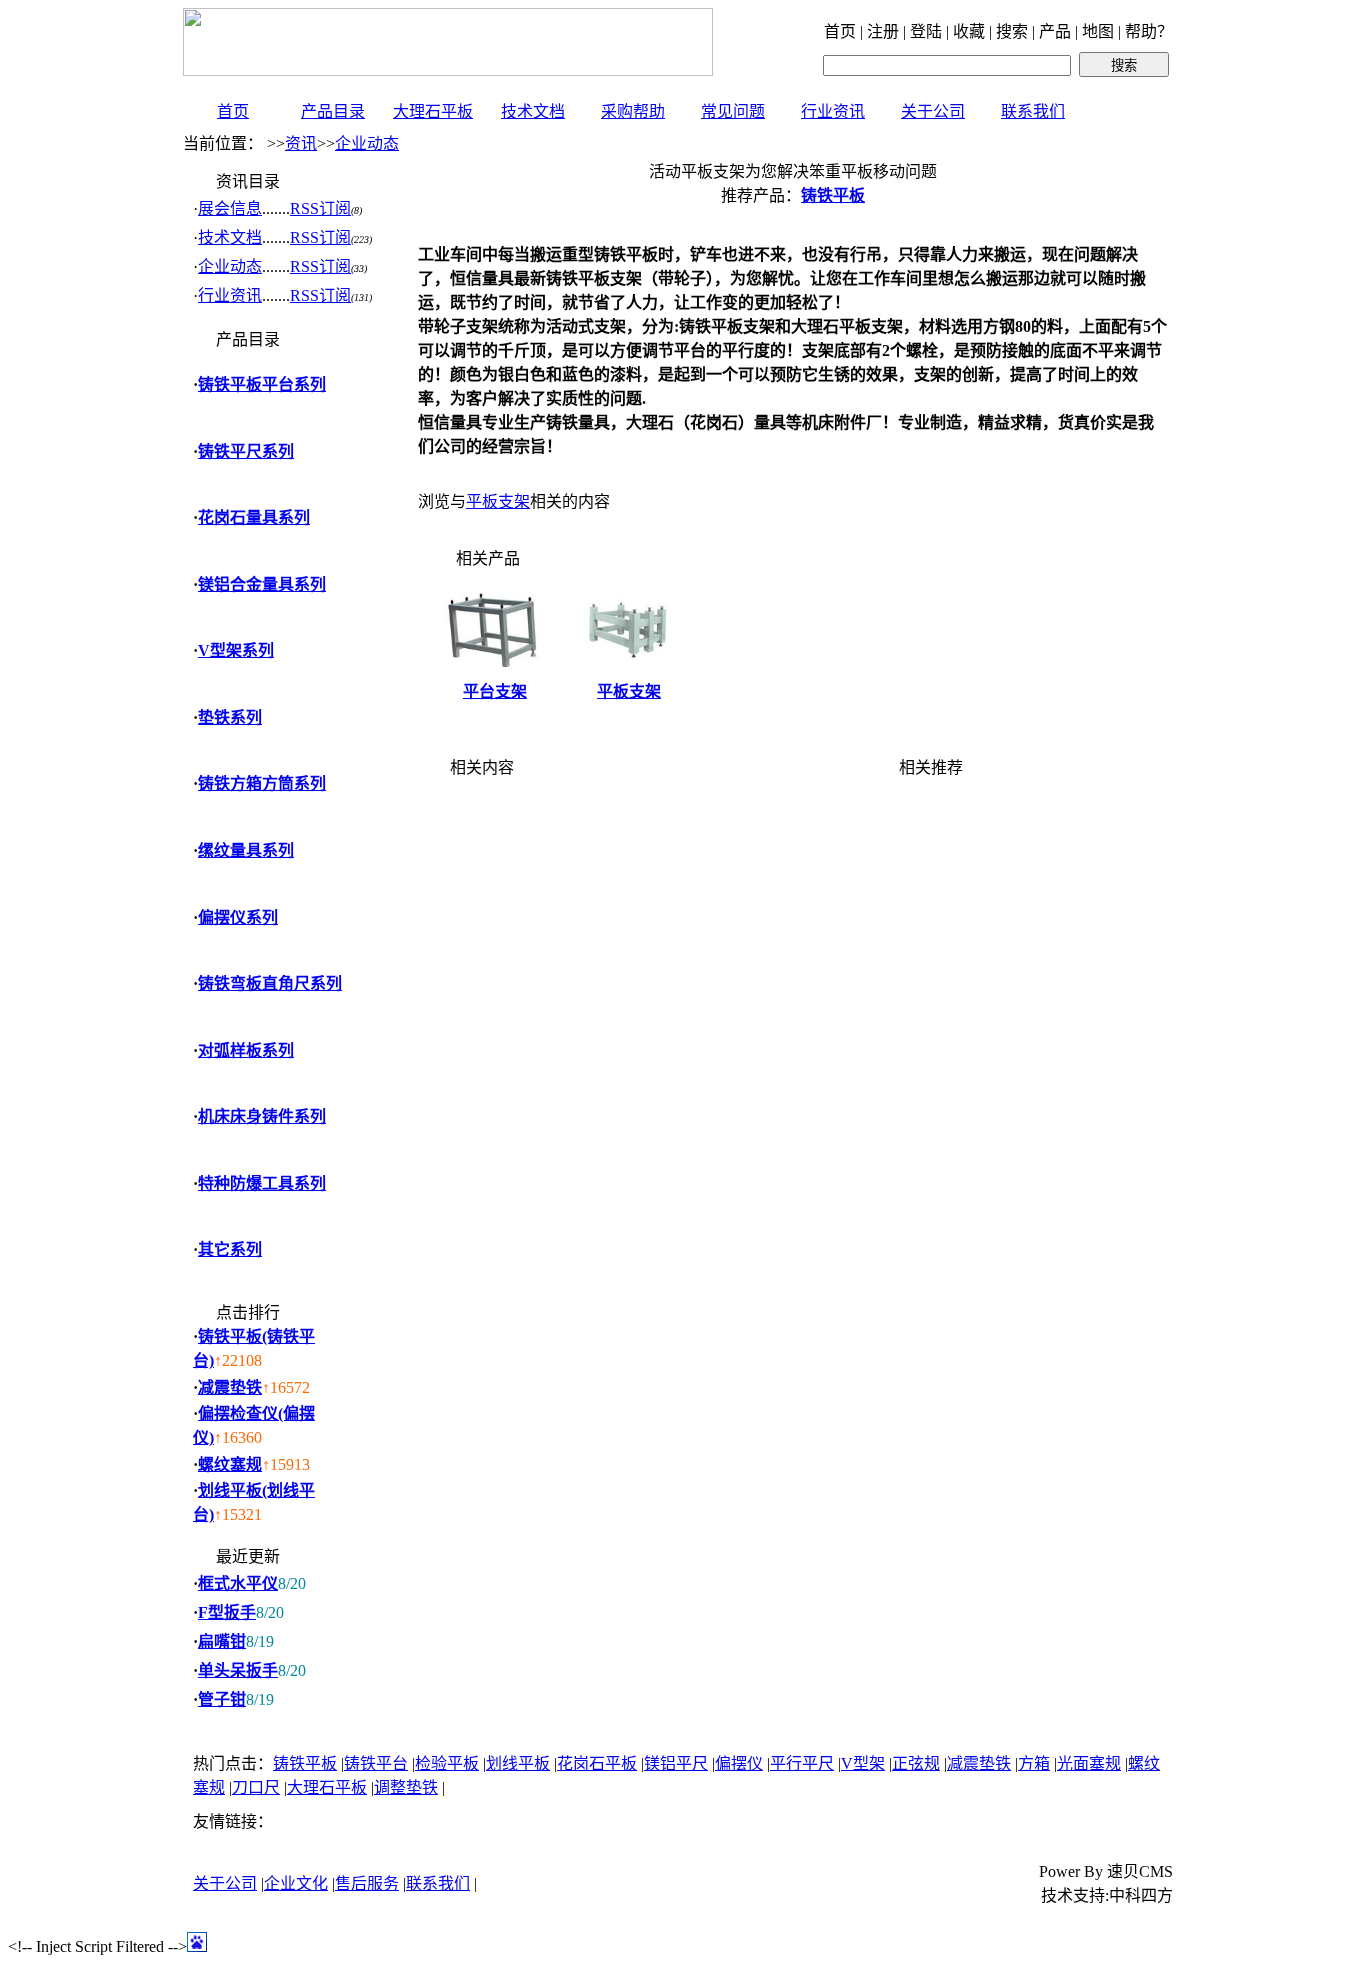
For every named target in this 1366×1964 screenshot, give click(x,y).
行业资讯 (833, 111)
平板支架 (498, 501)
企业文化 (296, 1883)
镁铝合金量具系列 (262, 584)
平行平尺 (802, 1763)
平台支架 (495, 691)
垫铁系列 (230, 717)
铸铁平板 (305, 1763)
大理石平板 (433, 111)
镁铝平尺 (676, 1763)
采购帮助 (633, 111)
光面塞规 (1089, 1763)
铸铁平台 (376, 1763)
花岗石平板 (597, 1763)
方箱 (1034, 1763)
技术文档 (533, 111)
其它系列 (230, 1249)
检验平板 (447, 1763)
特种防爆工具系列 (262, 1183)
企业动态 (367, 143)
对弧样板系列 (246, 1050)
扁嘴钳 (222, 1641)
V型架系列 (236, 650)
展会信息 (230, 208)
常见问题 (733, 111)
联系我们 (1033, 111)
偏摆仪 (739, 1763)
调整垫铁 (406, 1787)
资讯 (301, 143)
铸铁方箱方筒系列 (262, 783)
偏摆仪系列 (238, 917)
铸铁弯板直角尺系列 (270, 983)
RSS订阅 (320, 208)
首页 (233, 111)
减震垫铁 (230, 1387)
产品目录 (333, 111)
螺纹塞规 (230, 1464)
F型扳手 (227, 1612)
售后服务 (367, 1883)
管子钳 (222, 1699)
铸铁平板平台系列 (262, 384)
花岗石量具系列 (254, 517)
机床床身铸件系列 (262, 1116)
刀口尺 (256, 1787)
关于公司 (933, 111)
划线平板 (518, 1763)
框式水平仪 (238, 1583)
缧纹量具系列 (246, 850)
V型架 (863, 1763)
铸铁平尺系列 (246, 451)
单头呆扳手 (238, 1670)
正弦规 (916, 1763)
